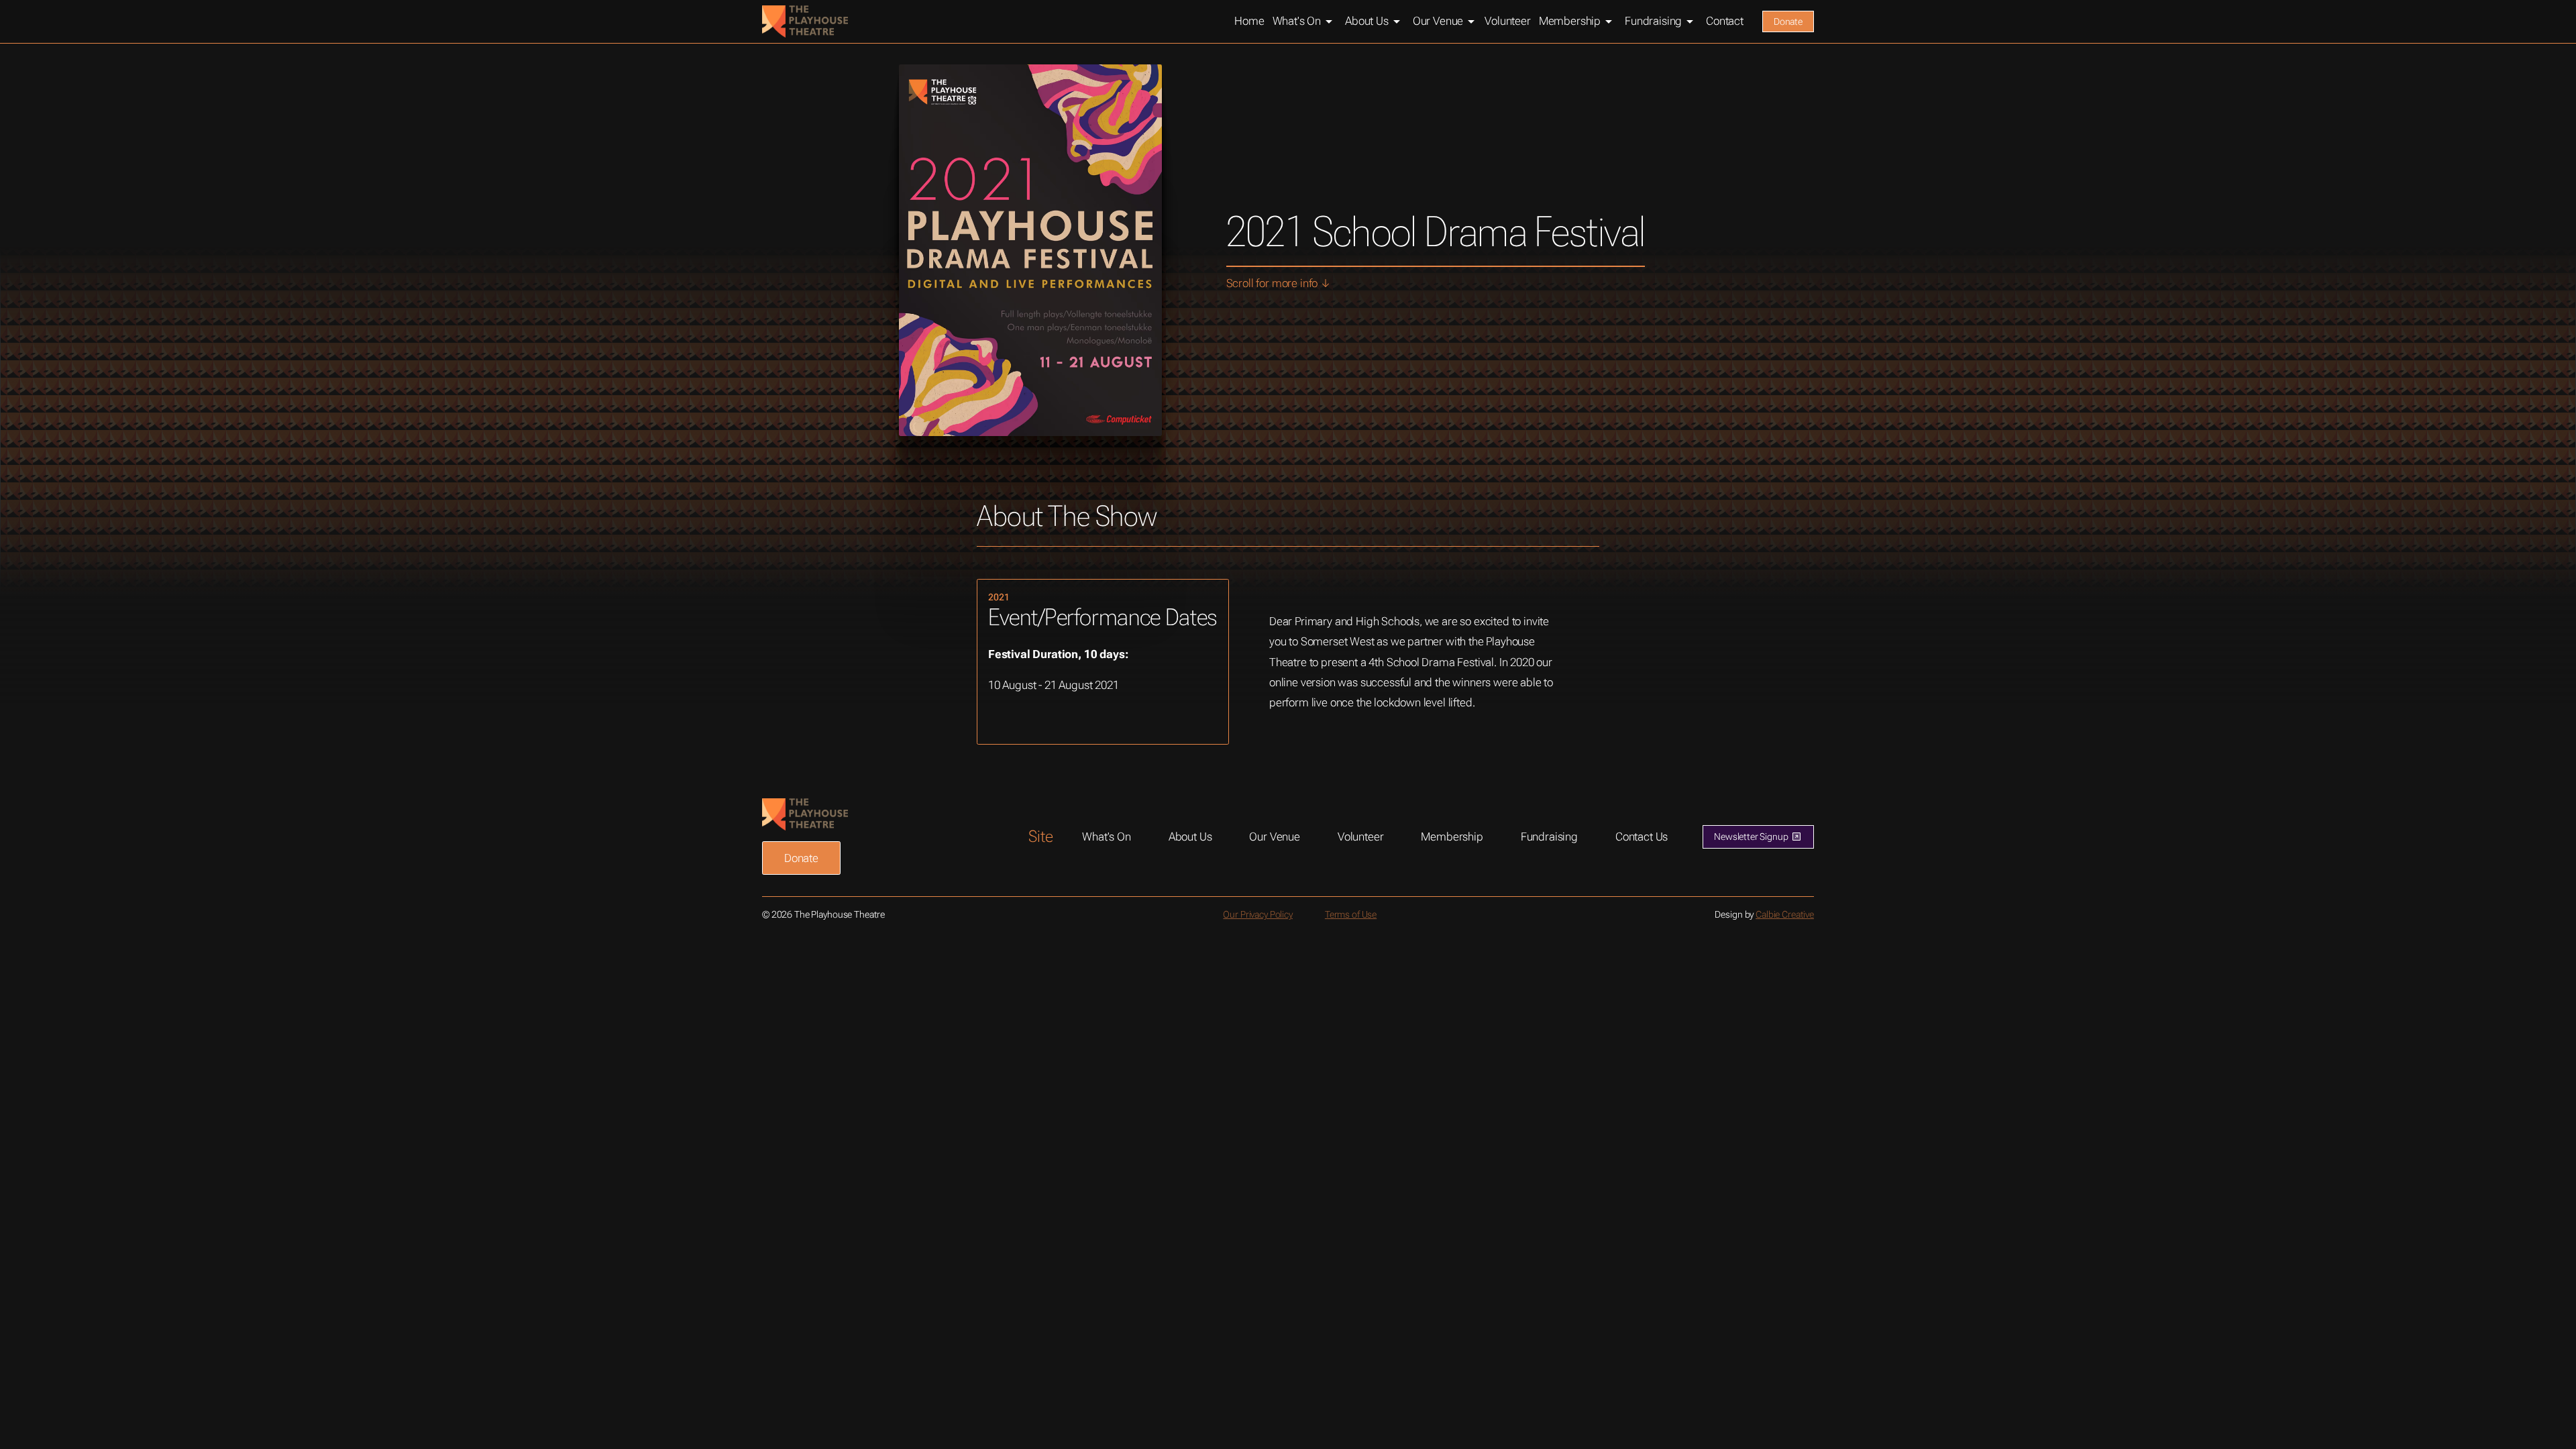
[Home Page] (805, 21)
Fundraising (1549, 837)
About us (1190, 837)
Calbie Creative (1785, 914)
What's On (1107, 837)
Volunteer (1361, 837)
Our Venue (1275, 837)
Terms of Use (1351, 914)
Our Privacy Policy (1257, 914)
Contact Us (1642, 837)
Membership (1452, 837)
